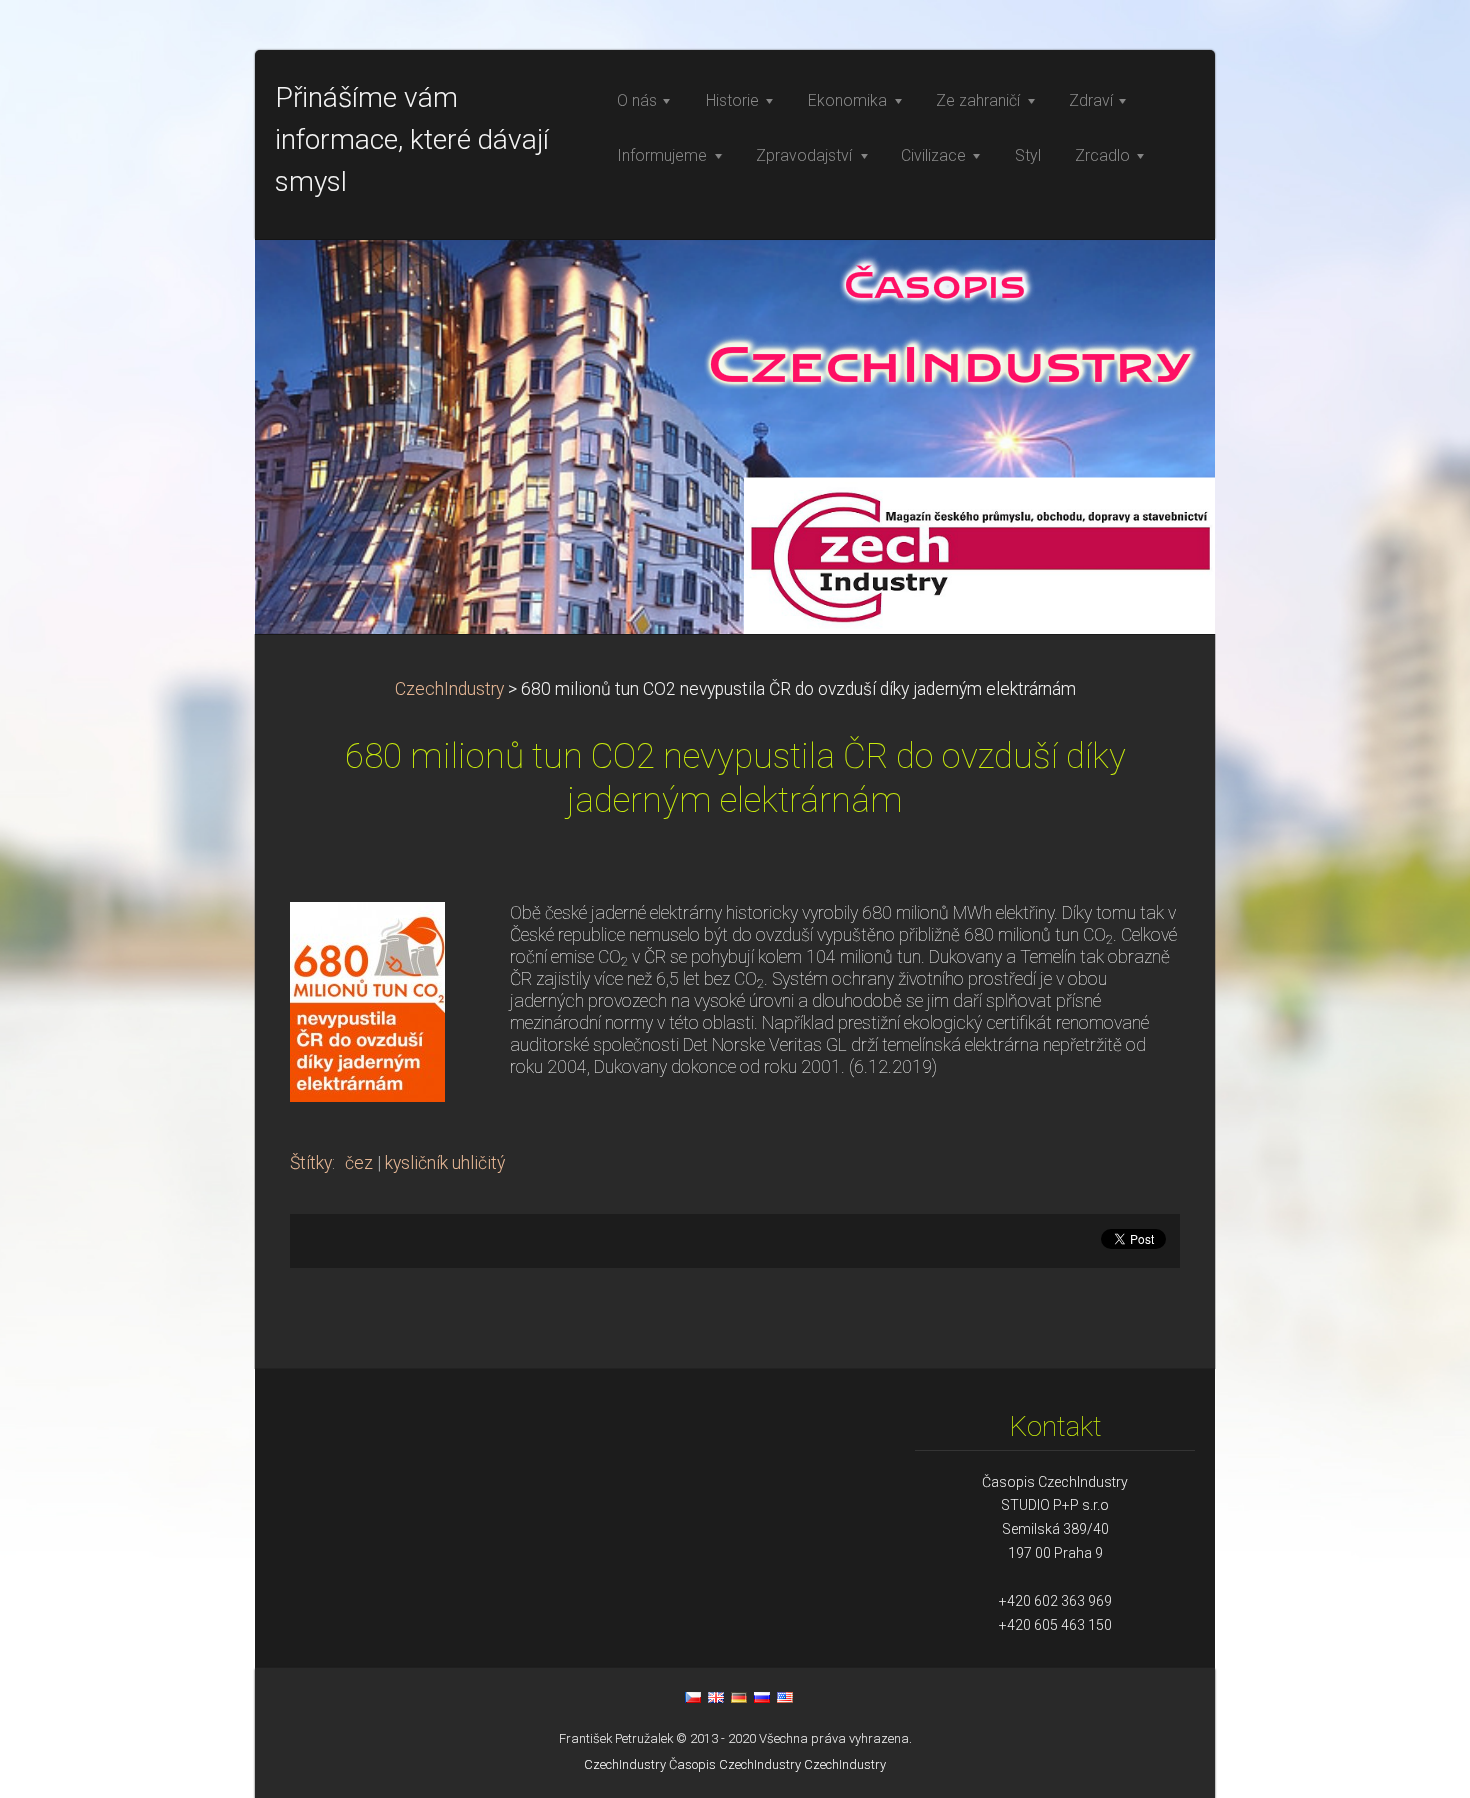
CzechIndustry (449, 689)
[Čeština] (693, 1697)
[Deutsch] (739, 1697)
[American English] (785, 1697)
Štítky (311, 1163)
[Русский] (762, 1697)
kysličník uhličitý (445, 1163)
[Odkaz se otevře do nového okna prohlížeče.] (367, 1000)
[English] (716, 1697)
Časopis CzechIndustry (735, 1764)
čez (359, 1163)
